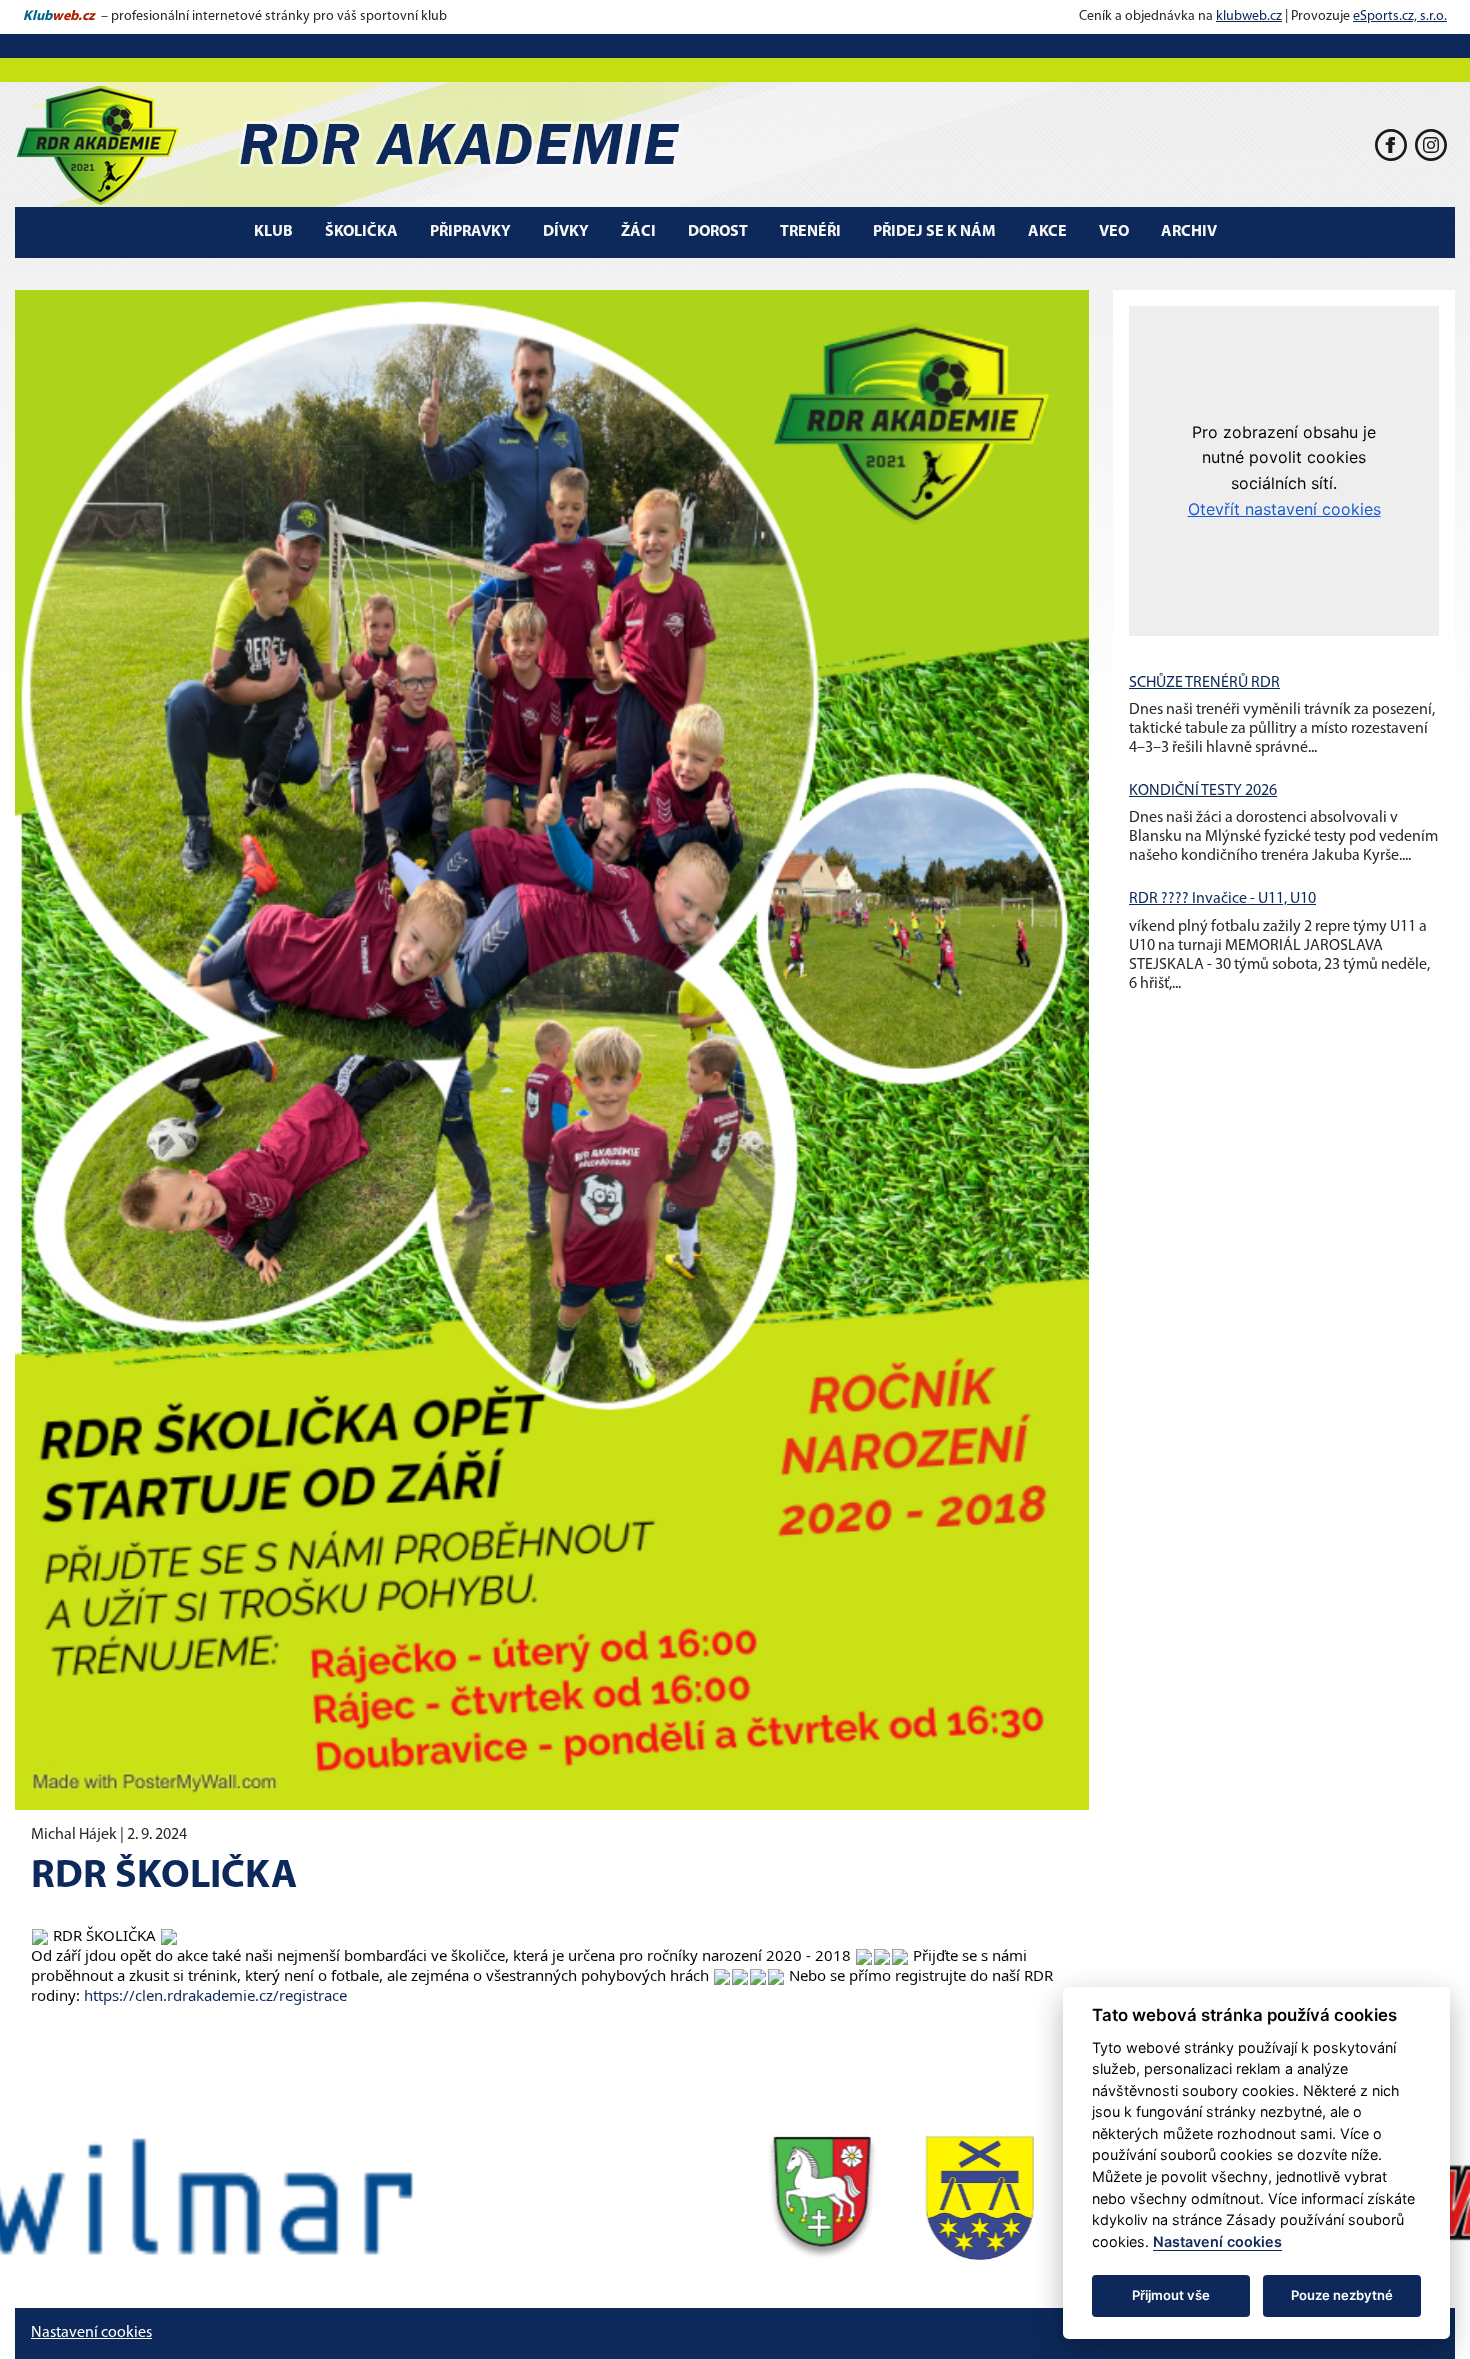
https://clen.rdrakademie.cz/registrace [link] (215, 1995)
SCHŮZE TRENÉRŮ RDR (1204, 683)
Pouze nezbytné (1342, 2295)
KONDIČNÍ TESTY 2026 (1203, 791)
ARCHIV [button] (1189, 232)
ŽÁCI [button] (638, 232)
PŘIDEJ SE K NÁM (934, 232)
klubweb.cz (1249, 16)
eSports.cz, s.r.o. (1400, 16)
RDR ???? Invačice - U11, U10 (1222, 899)
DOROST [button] (718, 232)
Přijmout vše (1171, 2295)
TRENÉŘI (810, 232)
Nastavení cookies (91, 2333)
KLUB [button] (273, 232)
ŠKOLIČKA (361, 232)
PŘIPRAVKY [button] (470, 232)
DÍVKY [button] (566, 232)
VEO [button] (1114, 232)
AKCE (1047, 232)
